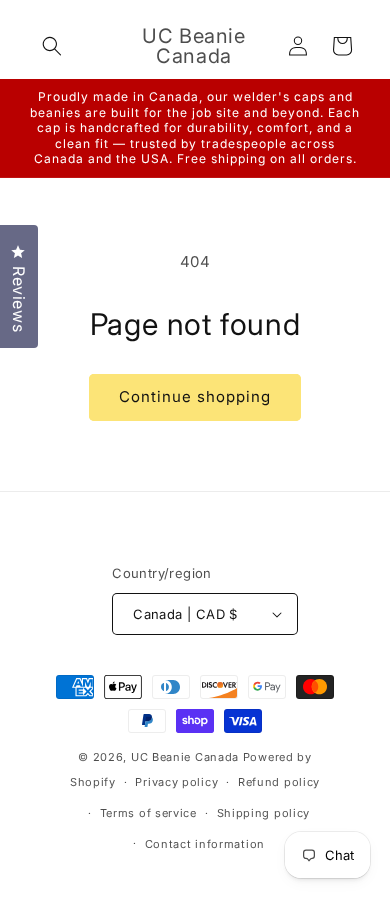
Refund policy (279, 782)
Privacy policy (176, 782)
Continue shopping (195, 396)
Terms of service (148, 813)
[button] (52, 46)
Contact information (205, 844)
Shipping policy (264, 813)
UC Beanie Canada (185, 757)
